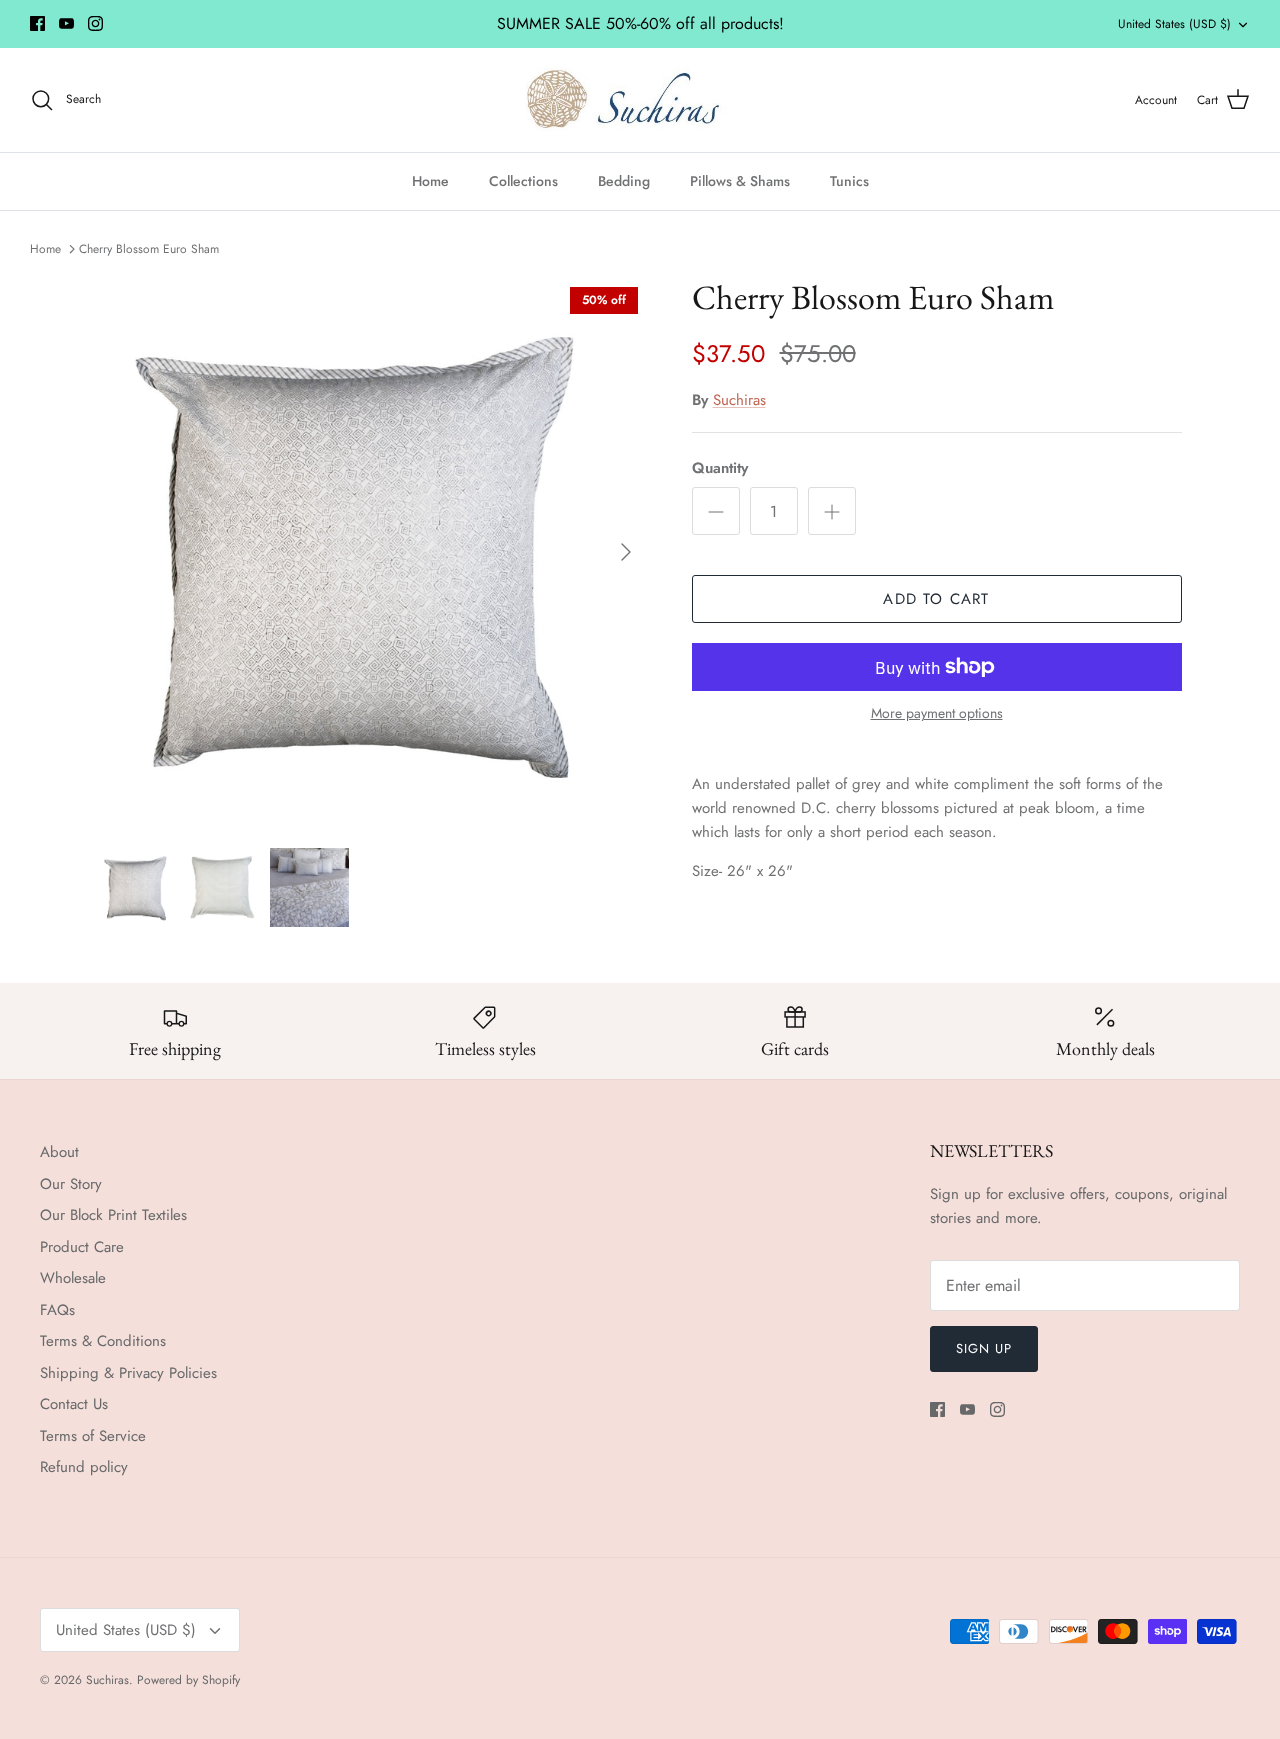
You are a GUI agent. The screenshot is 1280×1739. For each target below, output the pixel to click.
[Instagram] (95, 23)
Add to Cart (936, 599)
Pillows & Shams (740, 181)
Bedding (624, 181)
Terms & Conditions (103, 1341)
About (59, 1152)
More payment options (937, 713)
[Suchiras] (640, 100)
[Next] (626, 552)
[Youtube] (66, 23)
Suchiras (739, 400)
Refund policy (84, 1467)
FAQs (57, 1310)
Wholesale (73, 1278)
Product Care (82, 1247)
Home (430, 181)
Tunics (849, 181)
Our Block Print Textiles (113, 1215)
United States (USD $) (1174, 24)
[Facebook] (37, 23)
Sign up (984, 1348)
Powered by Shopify (188, 1680)
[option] (373, 551)
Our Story (71, 1184)
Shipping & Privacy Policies (128, 1373)
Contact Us (74, 1404)
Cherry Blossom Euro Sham (149, 248)
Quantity (720, 468)
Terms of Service (93, 1436)
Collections (523, 181)
